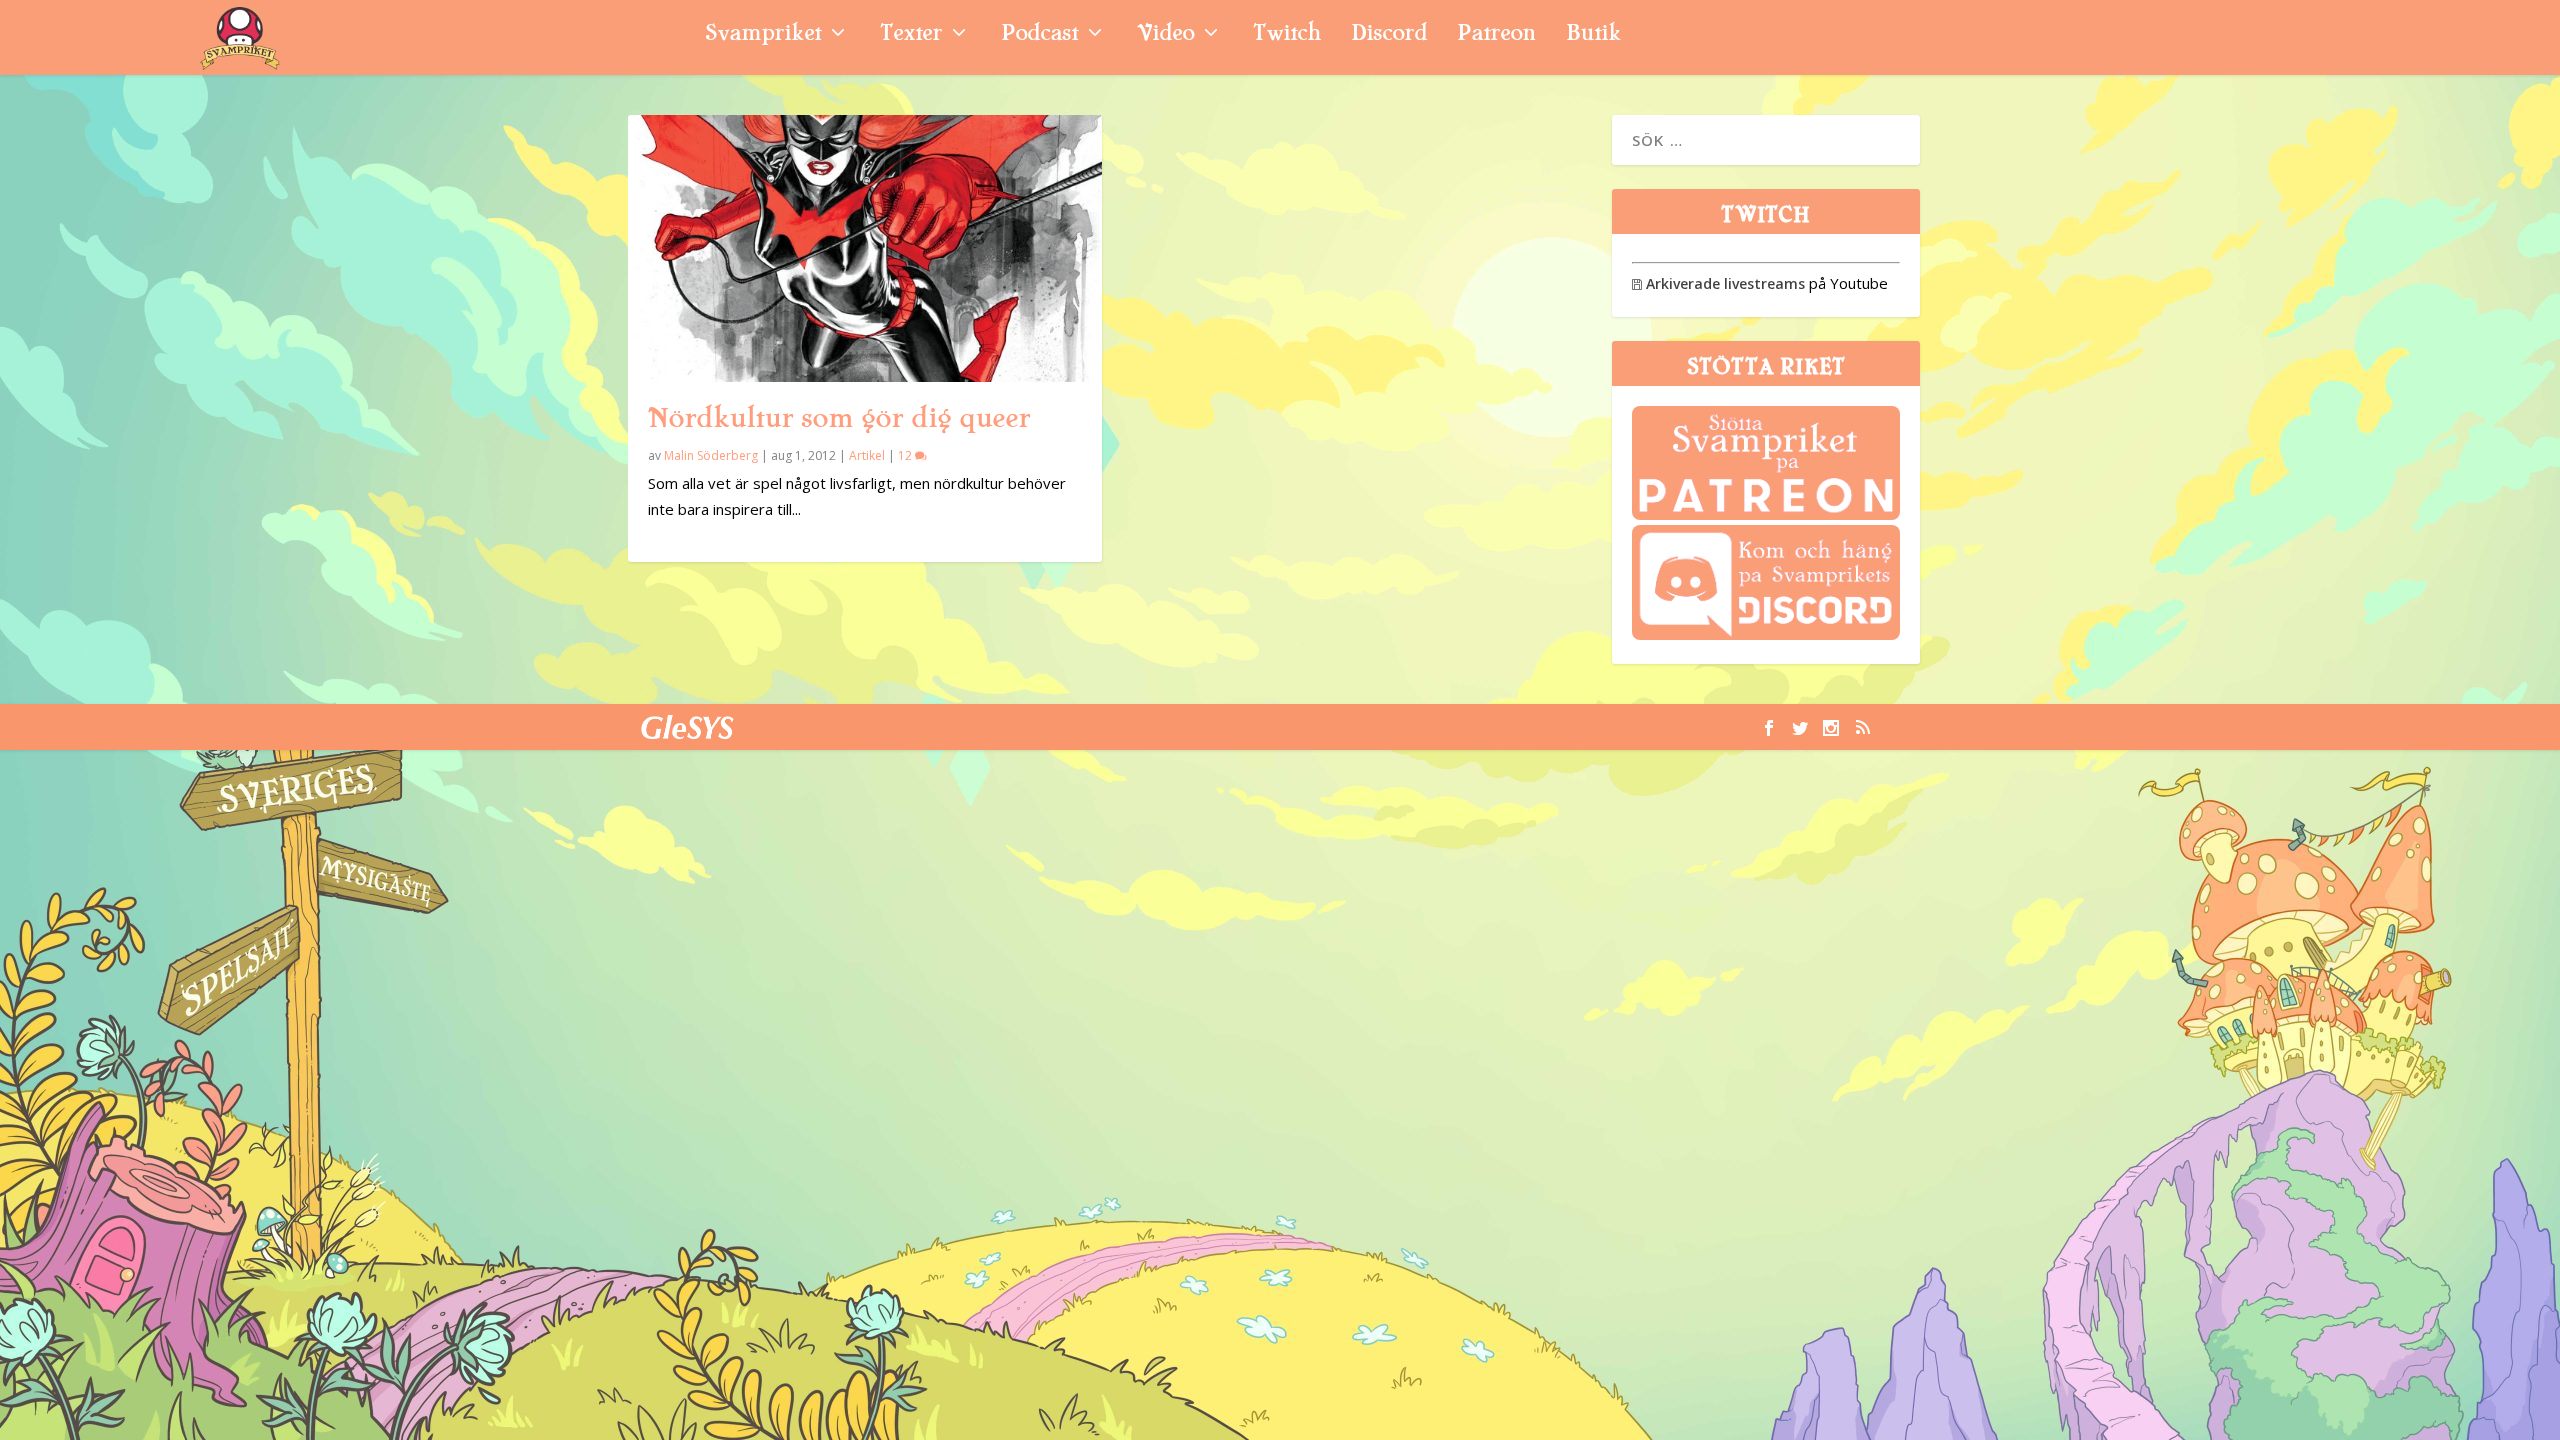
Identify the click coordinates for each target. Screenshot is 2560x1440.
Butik (1593, 35)
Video (1165, 35)
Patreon (1496, 35)
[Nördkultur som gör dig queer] (865, 248)
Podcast (1039, 35)
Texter (911, 35)
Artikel (867, 455)
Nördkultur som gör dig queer (839, 418)
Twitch (1287, 35)
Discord (1389, 35)
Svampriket (763, 35)
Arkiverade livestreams (1718, 283)
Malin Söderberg (711, 455)
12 (906, 455)
